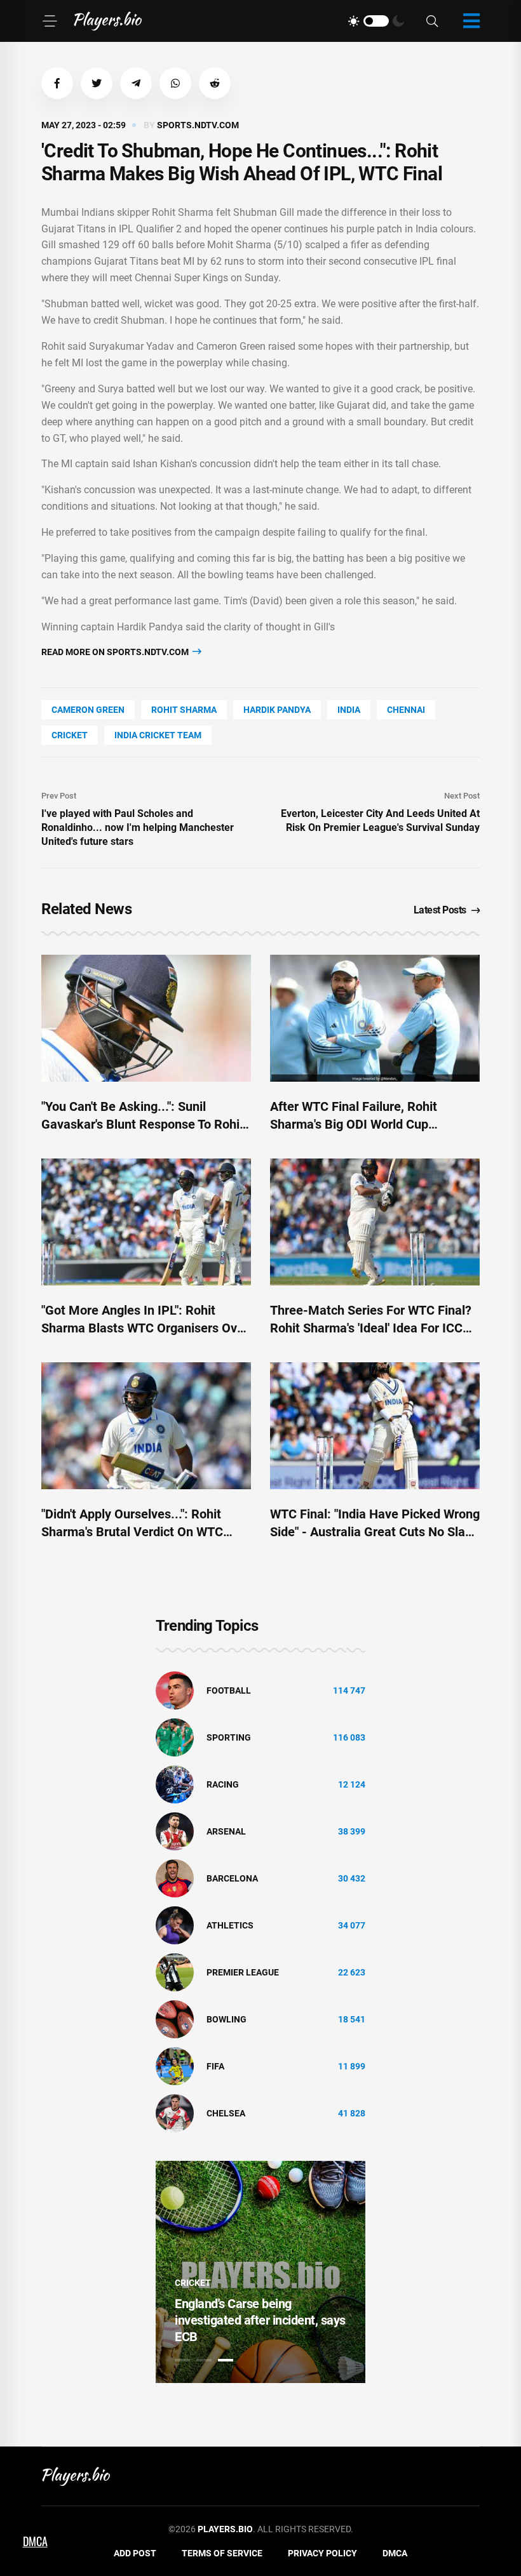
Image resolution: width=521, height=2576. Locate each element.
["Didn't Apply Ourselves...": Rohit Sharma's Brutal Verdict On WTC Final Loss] (146, 1426)
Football (229, 1690)
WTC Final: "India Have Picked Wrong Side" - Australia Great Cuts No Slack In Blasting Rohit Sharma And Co (375, 1532)
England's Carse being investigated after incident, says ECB (260, 2320)
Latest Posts (440, 910)
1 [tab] (182, 2360)
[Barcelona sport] (175, 1878)
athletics (230, 1925)
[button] (57, 83)
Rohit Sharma (184, 710)
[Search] (432, 21)
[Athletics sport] (175, 1925)
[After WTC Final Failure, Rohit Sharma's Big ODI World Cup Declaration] (375, 1018)
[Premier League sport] (175, 1972)
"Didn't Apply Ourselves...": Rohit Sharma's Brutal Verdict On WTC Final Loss (132, 1532)
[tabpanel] (260, 2272)
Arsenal (226, 1831)
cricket (70, 735)
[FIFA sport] (175, 2066)
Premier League (243, 1972)
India (349, 710)
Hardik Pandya (277, 710)
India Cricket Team (158, 735)
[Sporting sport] (175, 1737)
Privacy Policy (322, 2553)
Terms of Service (222, 2553)
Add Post (135, 2553)
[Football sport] (175, 1690)
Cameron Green (88, 710)
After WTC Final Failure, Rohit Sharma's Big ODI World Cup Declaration (354, 1124)
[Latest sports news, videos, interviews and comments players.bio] (108, 21)
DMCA (395, 2553)
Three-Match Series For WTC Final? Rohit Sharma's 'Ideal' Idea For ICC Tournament (371, 1328)
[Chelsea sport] (175, 2113)
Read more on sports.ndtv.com (116, 652)
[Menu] (50, 21)
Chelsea (226, 2113)
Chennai (406, 710)
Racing (223, 1784)
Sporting (229, 1737)
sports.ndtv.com (198, 125)
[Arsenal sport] (175, 1831)
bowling (227, 2019)
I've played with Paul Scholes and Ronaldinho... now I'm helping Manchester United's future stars (138, 827)
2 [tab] (204, 2360)
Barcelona (232, 1878)
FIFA (215, 2066)
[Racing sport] (175, 1784)
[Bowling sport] (175, 2019)
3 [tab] (226, 2360)
